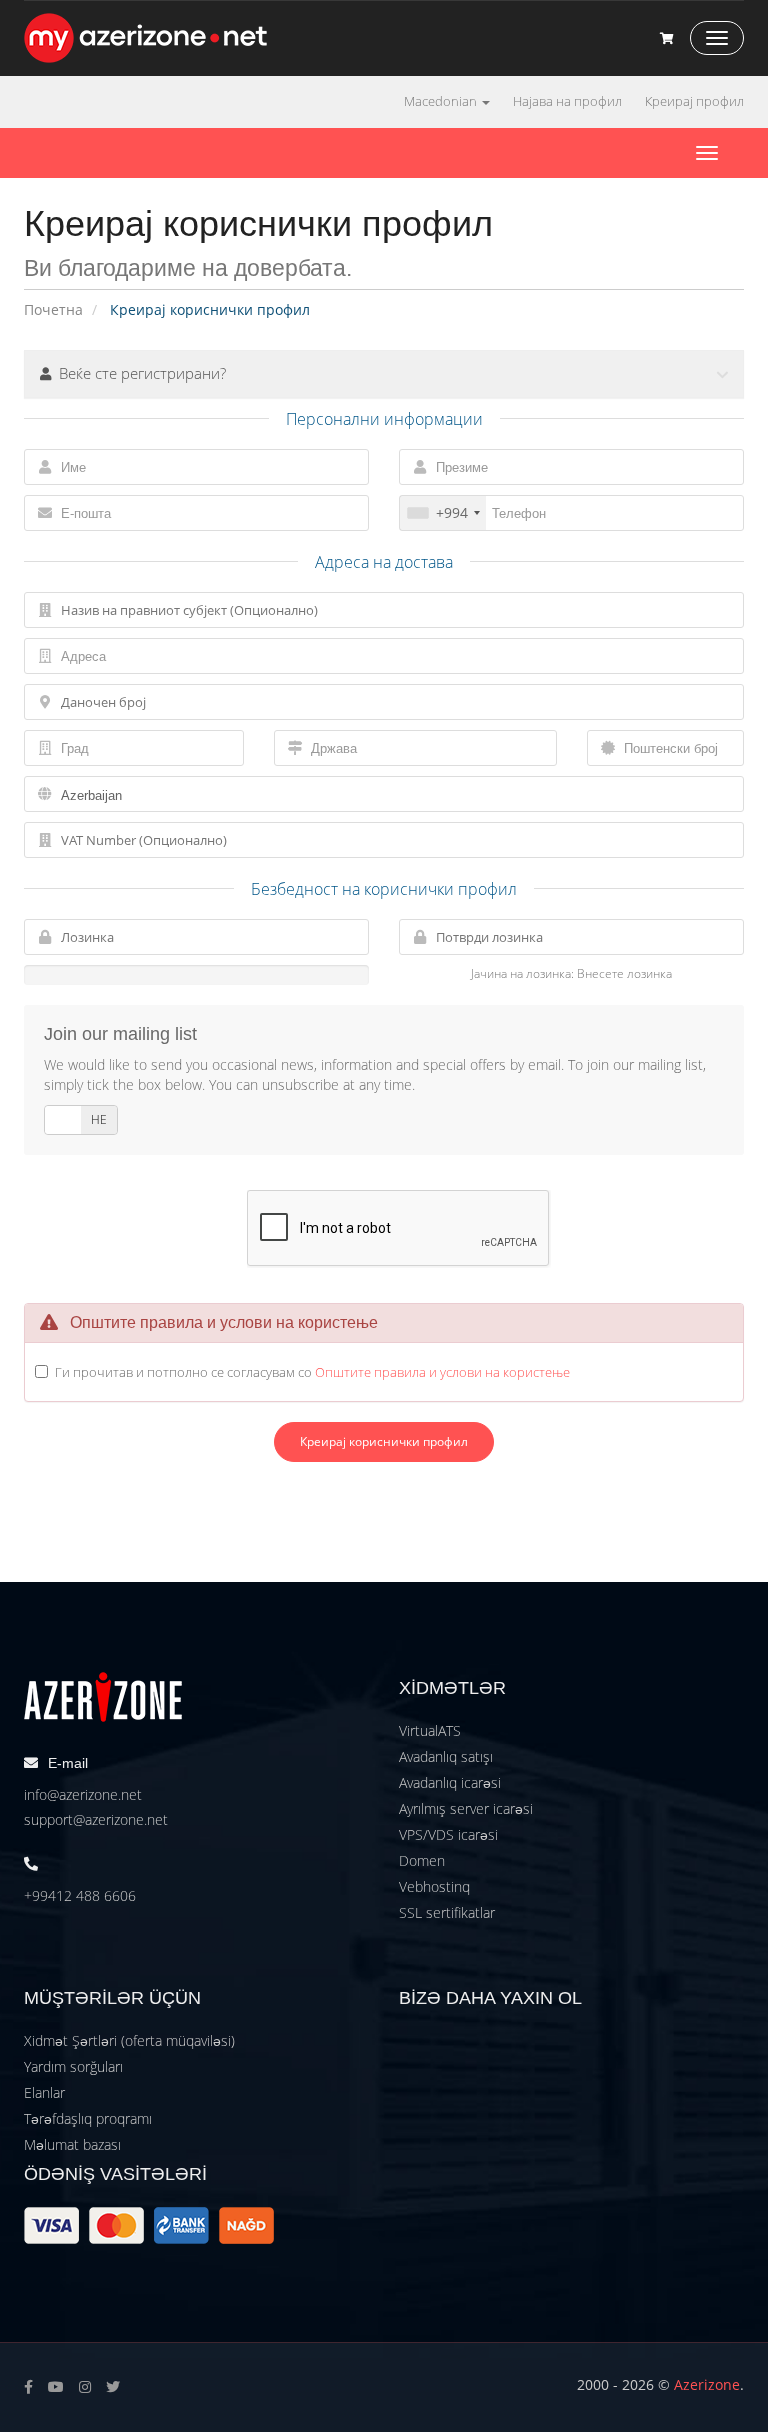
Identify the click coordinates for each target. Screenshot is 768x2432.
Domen (422, 1860)
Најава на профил (567, 101)
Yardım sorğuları (73, 2066)
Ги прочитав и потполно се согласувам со (312, 1372)
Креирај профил (694, 101)
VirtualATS (430, 1730)
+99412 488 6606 (80, 1895)
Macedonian (442, 101)
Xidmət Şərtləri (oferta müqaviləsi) (129, 2040)
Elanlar (44, 2092)
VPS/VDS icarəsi (448, 1834)
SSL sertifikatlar (447, 1912)
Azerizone (707, 2384)
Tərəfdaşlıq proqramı (88, 2118)
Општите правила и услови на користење (442, 1372)
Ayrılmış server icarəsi (466, 1808)
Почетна (53, 309)
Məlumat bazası (72, 2144)
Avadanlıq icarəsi (450, 1782)
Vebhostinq (434, 1886)
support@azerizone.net (96, 1819)
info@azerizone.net (83, 1794)
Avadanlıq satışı (446, 1756)
